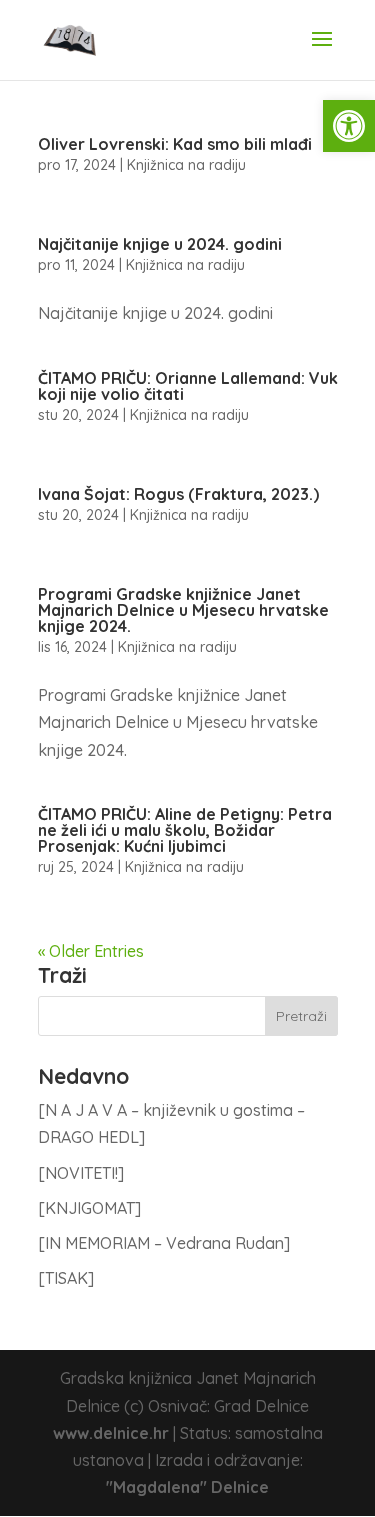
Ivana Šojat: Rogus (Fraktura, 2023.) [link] (178, 494)
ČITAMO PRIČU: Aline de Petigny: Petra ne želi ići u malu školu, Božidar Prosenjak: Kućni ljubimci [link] (185, 830)
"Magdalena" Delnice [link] (187, 1487)
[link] (349, 126)
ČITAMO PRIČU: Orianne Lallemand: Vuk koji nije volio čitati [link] (188, 386)
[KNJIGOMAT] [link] (89, 1208)
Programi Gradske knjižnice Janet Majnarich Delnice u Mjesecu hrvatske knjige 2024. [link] (183, 610)
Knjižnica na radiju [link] (186, 165)
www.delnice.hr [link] (111, 1433)
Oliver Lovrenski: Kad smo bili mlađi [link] (175, 144)
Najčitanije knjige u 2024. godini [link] (160, 244)
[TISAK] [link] (66, 1278)
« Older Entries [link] (91, 951)
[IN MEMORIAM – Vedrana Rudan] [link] (164, 1243)
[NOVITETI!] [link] (81, 1173)
